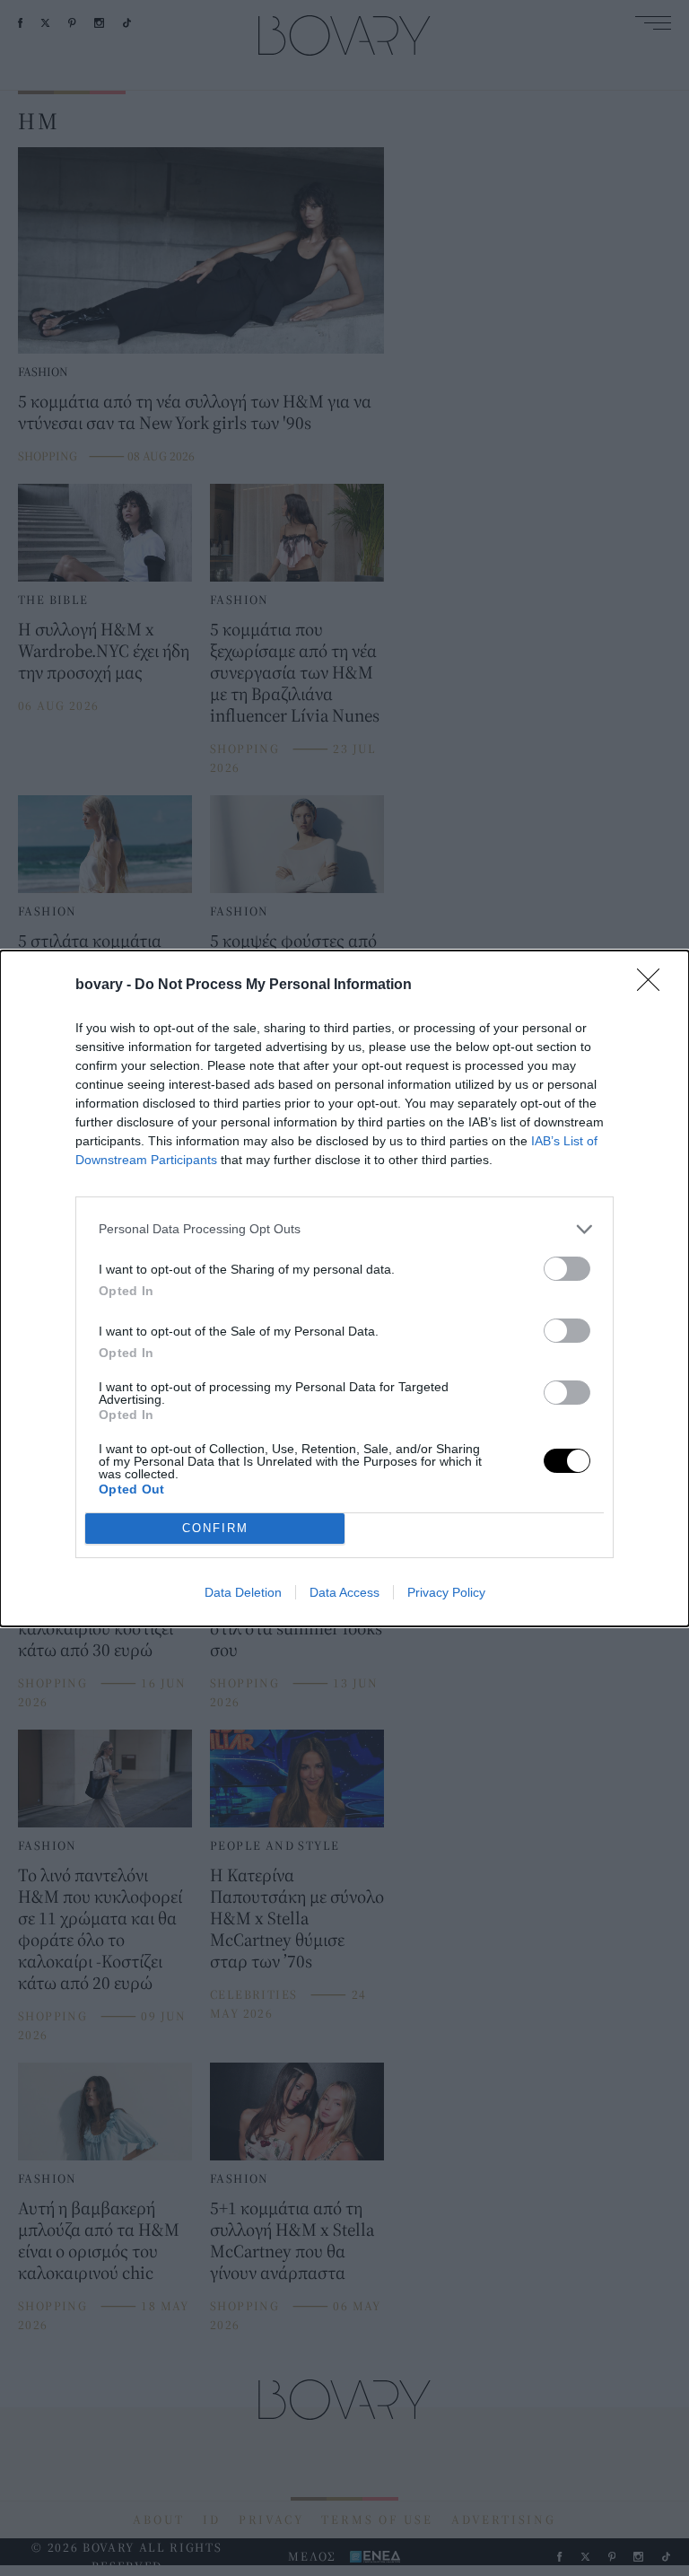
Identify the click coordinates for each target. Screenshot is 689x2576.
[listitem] (344, 1229)
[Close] (654, 986)
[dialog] (344, 1288)
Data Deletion (243, 1592)
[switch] (567, 1269)
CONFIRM (215, 1528)
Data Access (344, 1592)
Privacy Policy (446, 1592)
